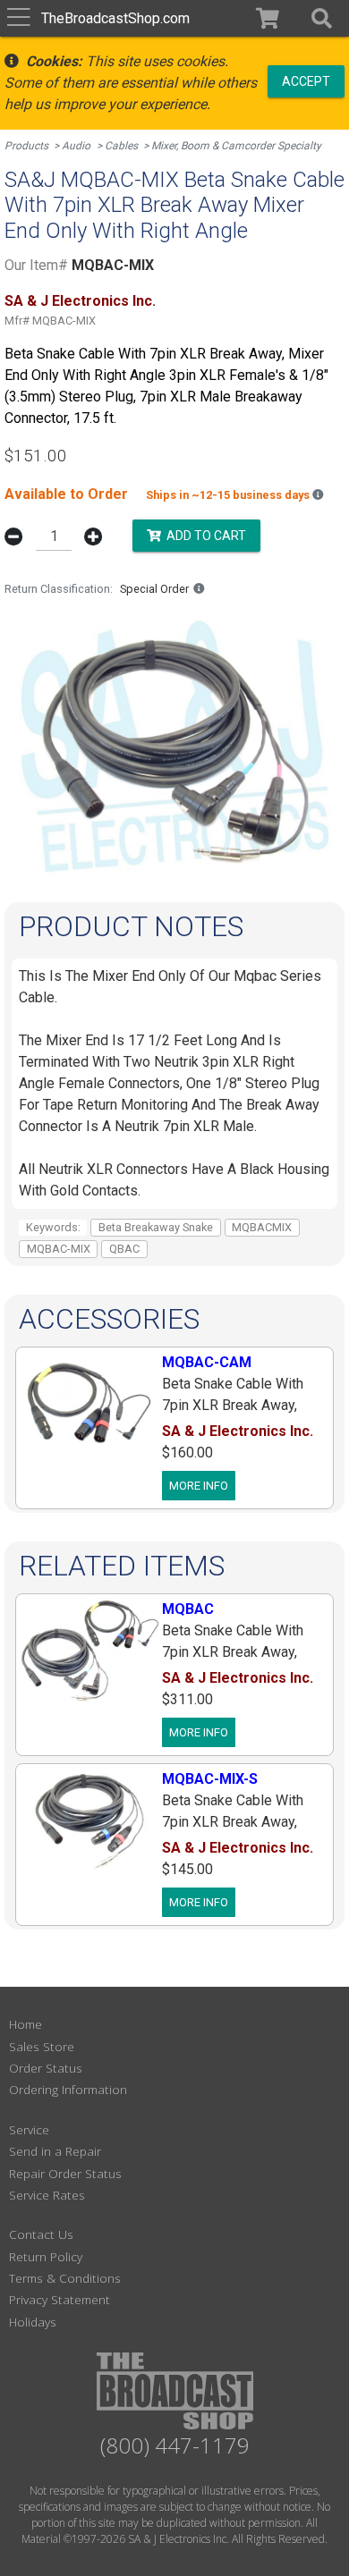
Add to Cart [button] (204, 535)
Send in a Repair (55, 2151)
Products (26, 146)
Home (26, 2024)
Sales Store (42, 2046)
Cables (121, 146)
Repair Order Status (65, 2173)
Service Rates (47, 2195)
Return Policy (46, 2256)
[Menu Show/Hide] (18, 18)
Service (29, 2129)
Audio (76, 146)
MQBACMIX (262, 1227)
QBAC (124, 1249)
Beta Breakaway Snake (156, 1227)
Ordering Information (68, 2089)
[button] (322, 18)
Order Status (46, 2068)
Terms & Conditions (65, 2278)
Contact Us (41, 2234)
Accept (306, 80)
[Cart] (268, 18)
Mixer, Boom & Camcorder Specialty (236, 146)
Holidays (33, 2322)
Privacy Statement (60, 2299)
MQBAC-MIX (59, 1249)
